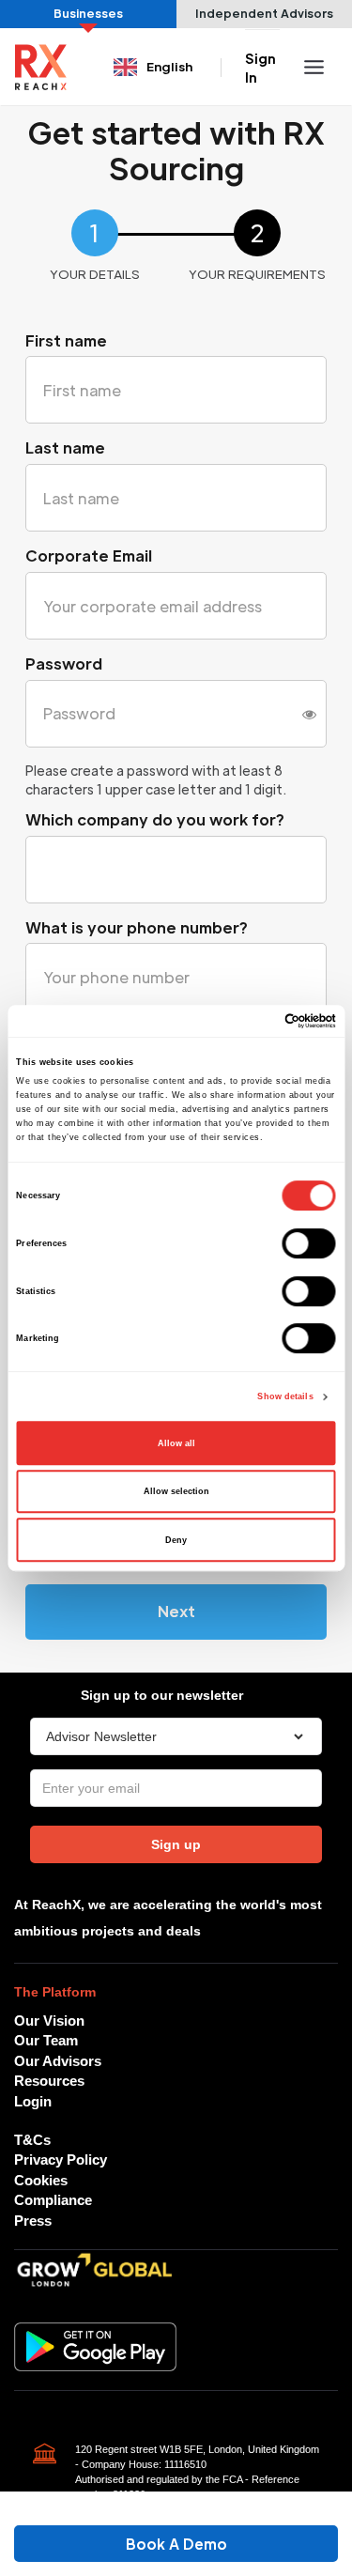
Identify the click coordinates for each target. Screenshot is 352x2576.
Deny (176, 1540)
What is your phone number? (137, 927)
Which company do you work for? (155, 819)
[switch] (309, 1243)
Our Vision (49, 2021)
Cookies (41, 2180)
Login (33, 2101)
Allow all (176, 1443)
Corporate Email (89, 555)
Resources (49, 2081)
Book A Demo (176, 2544)
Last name (65, 447)
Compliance (53, 2200)
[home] (41, 67)
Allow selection (176, 1491)
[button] (155, 67)
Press (33, 2221)
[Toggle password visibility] (309, 714)
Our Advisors (58, 2061)
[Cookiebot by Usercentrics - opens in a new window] (255, 1021)
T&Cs (32, 2140)
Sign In (260, 68)
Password (64, 663)
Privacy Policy (61, 2160)
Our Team (46, 2040)
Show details (285, 1396)
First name (66, 340)
